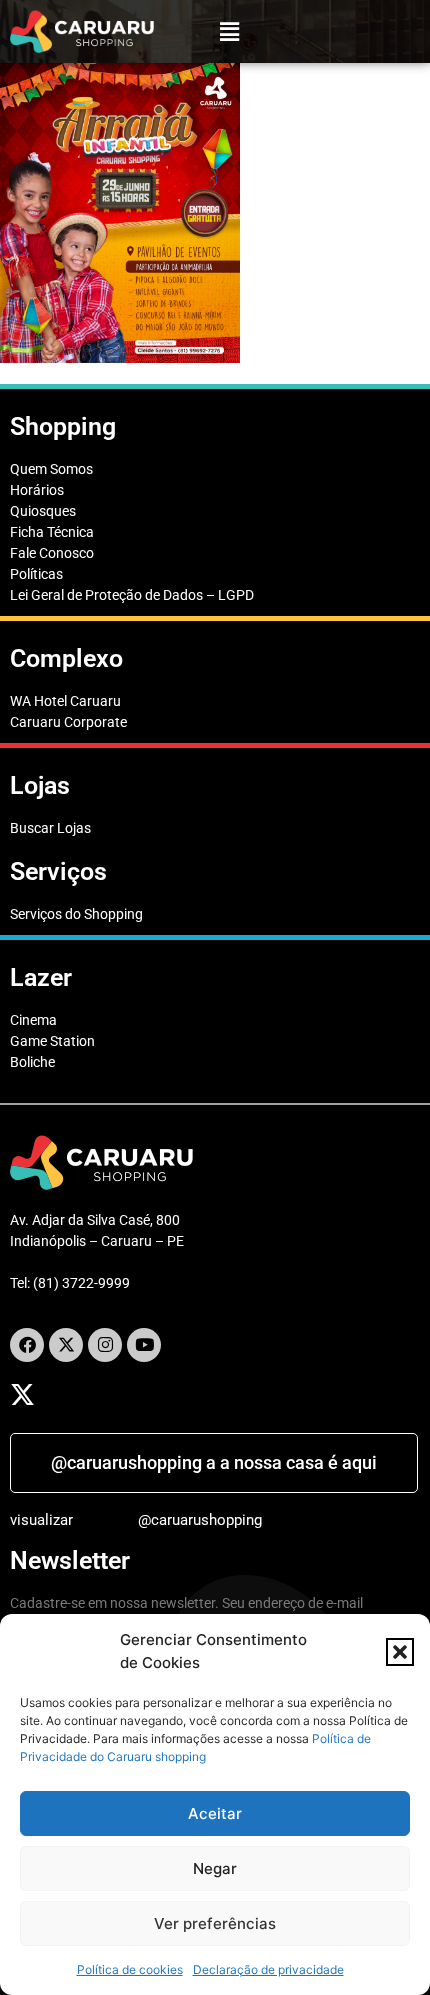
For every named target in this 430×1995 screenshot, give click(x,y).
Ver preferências (215, 1923)
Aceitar (215, 1813)
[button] (400, 1652)
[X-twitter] (66, 1345)
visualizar (41, 1520)
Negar (215, 1868)
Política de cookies (130, 1969)
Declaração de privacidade (268, 1969)
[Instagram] (105, 1345)
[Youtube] (144, 1345)
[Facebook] (27, 1345)
